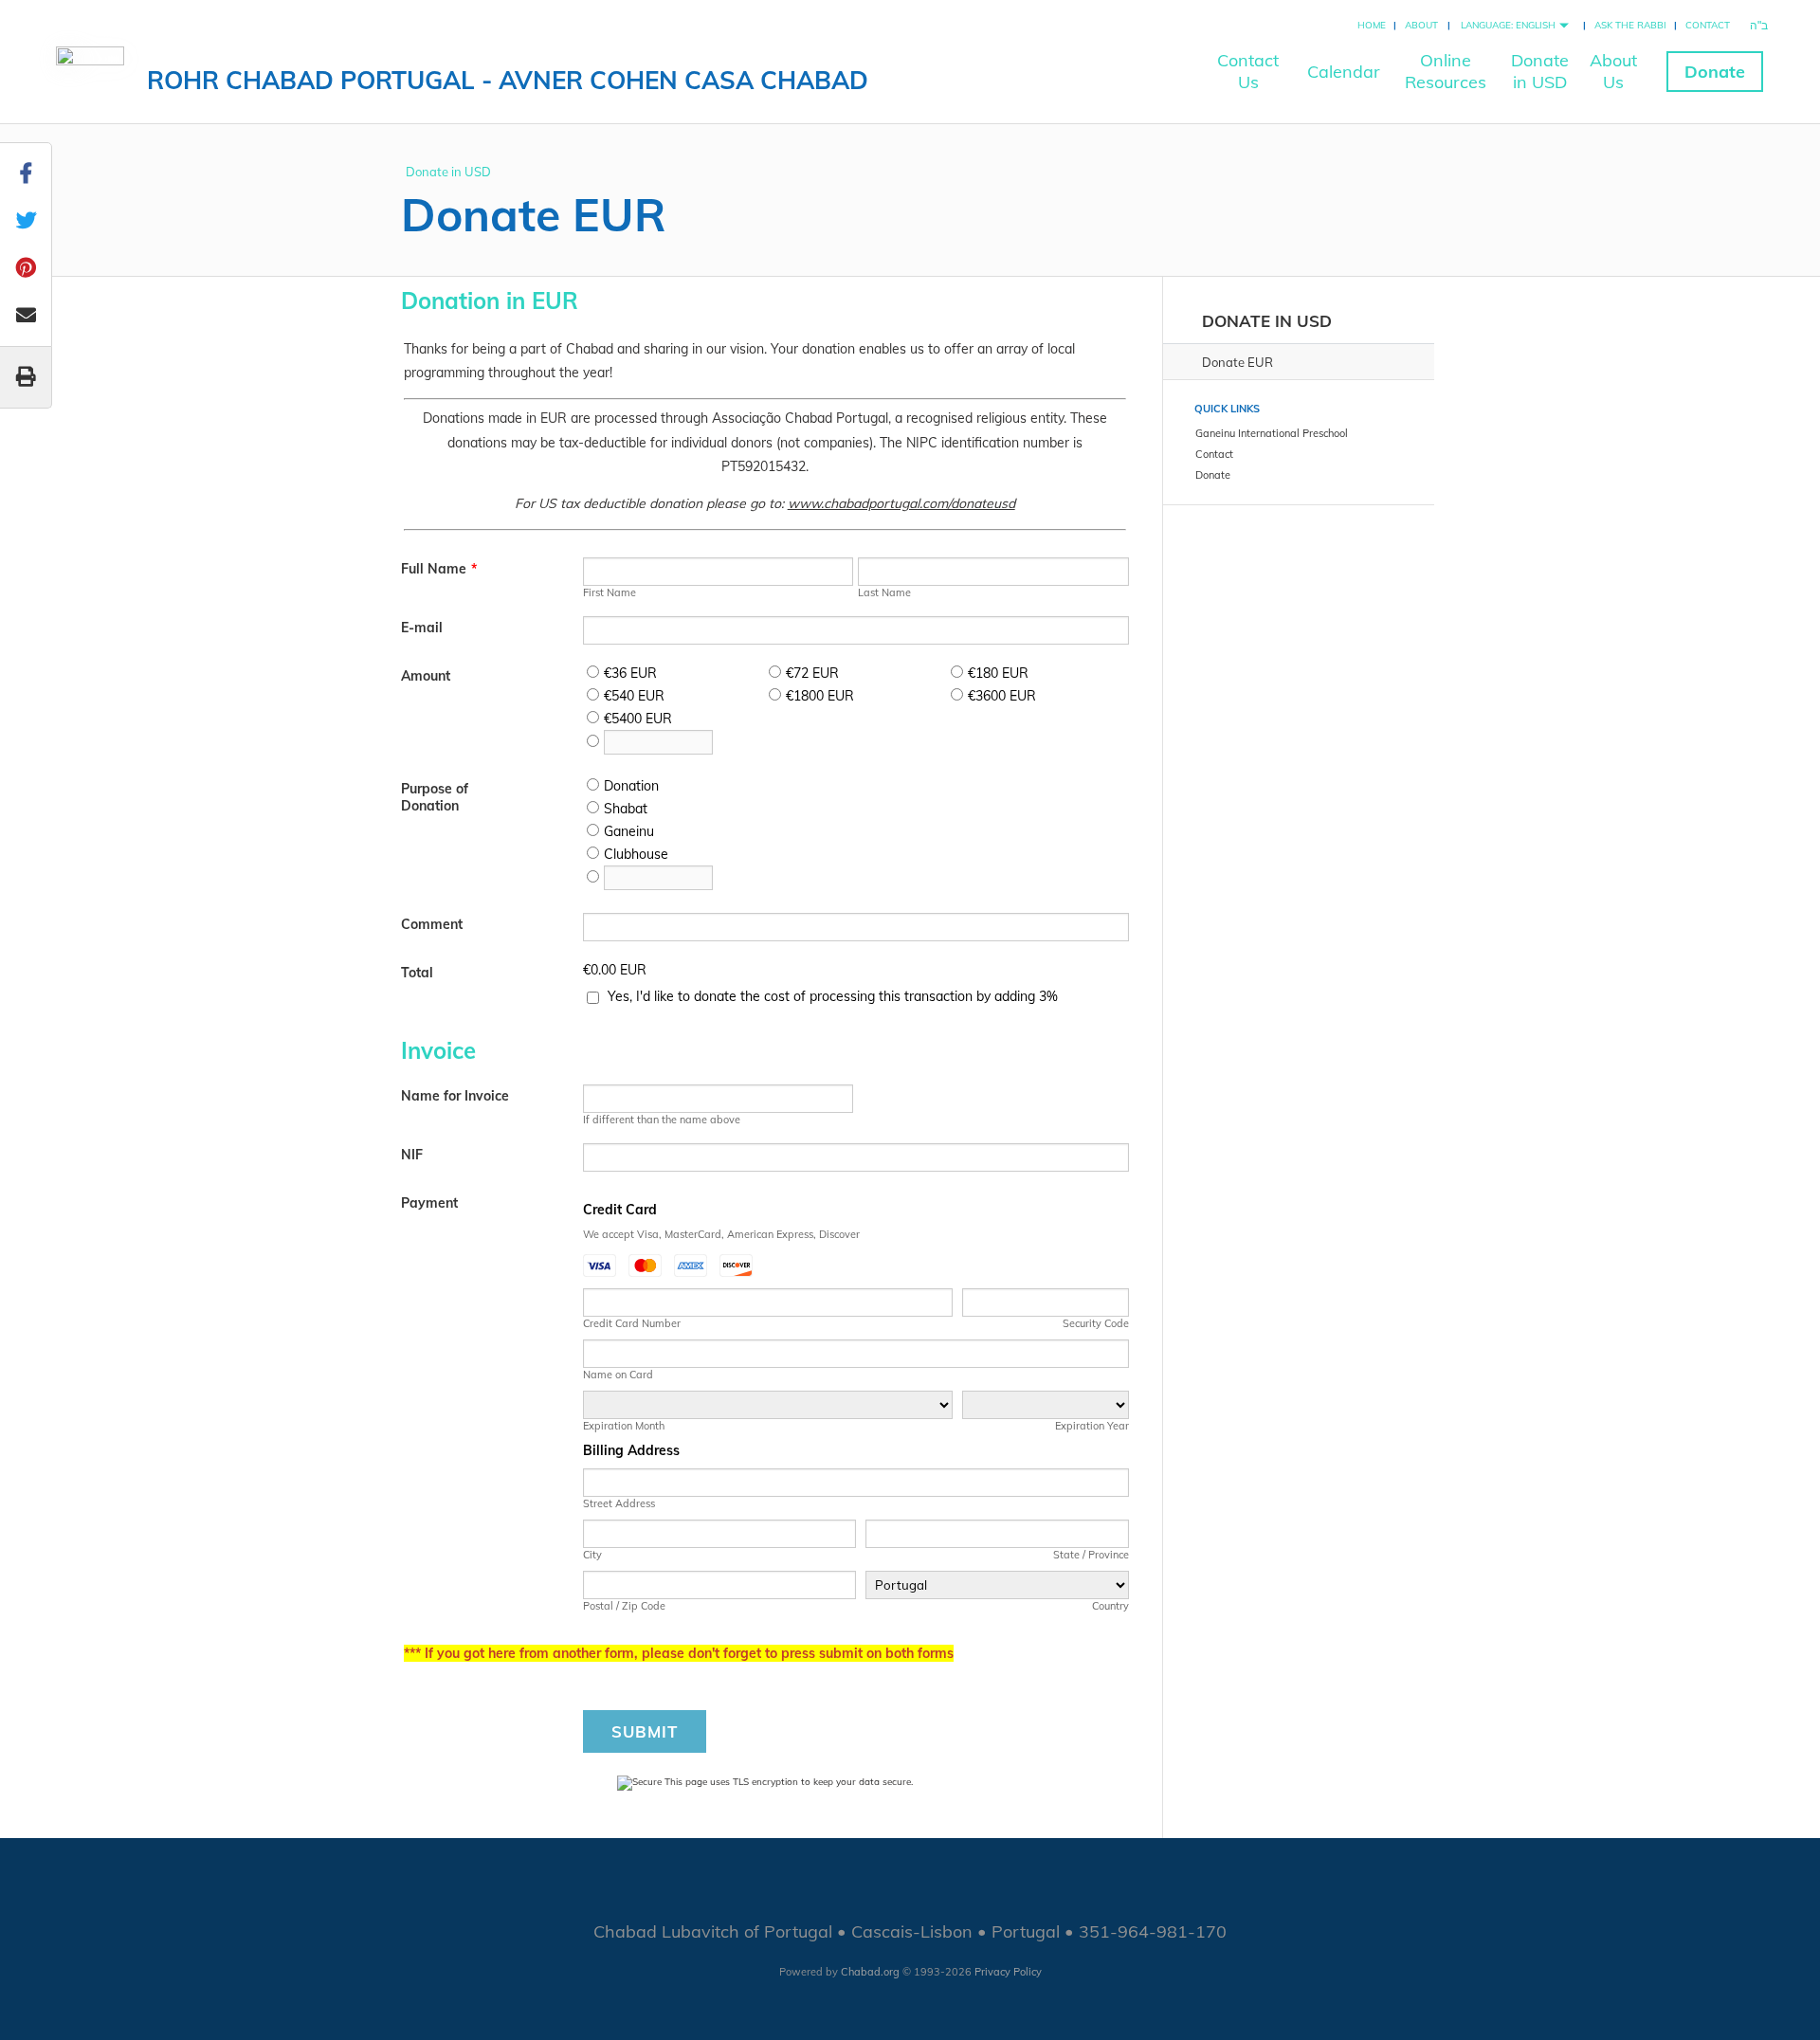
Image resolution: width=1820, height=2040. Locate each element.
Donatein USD (1540, 71)
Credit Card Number (632, 1323)
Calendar (1344, 72)
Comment (432, 924)
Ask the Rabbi (1630, 25)
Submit (645, 1731)
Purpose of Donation (435, 797)
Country (1110, 1606)
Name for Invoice (455, 1096)
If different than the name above (662, 1120)
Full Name (439, 569)
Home (1372, 25)
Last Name (884, 592)
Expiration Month (624, 1426)
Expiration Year (1092, 1426)
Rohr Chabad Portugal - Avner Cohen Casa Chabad (508, 80)
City (592, 1555)
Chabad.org (870, 1972)
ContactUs (1248, 71)
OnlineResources (1446, 71)
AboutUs (1613, 71)
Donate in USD (448, 172)
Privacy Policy (1008, 1972)
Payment (429, 1203)
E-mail (422, 628)
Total (417, 973)
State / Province (1091, 1555)
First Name (610, 592)
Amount (426, 676)
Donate (1715, 72)
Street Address (619, 1503)
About (1421, 25)
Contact (1708, 25)
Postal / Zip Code (624, 1606)
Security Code (1096, 1323)
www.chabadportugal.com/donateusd (901, 503)
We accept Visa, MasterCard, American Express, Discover (721, 1234)
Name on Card (618, 1375)
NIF (412, 1155)
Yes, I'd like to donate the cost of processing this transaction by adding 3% (833, 996)
